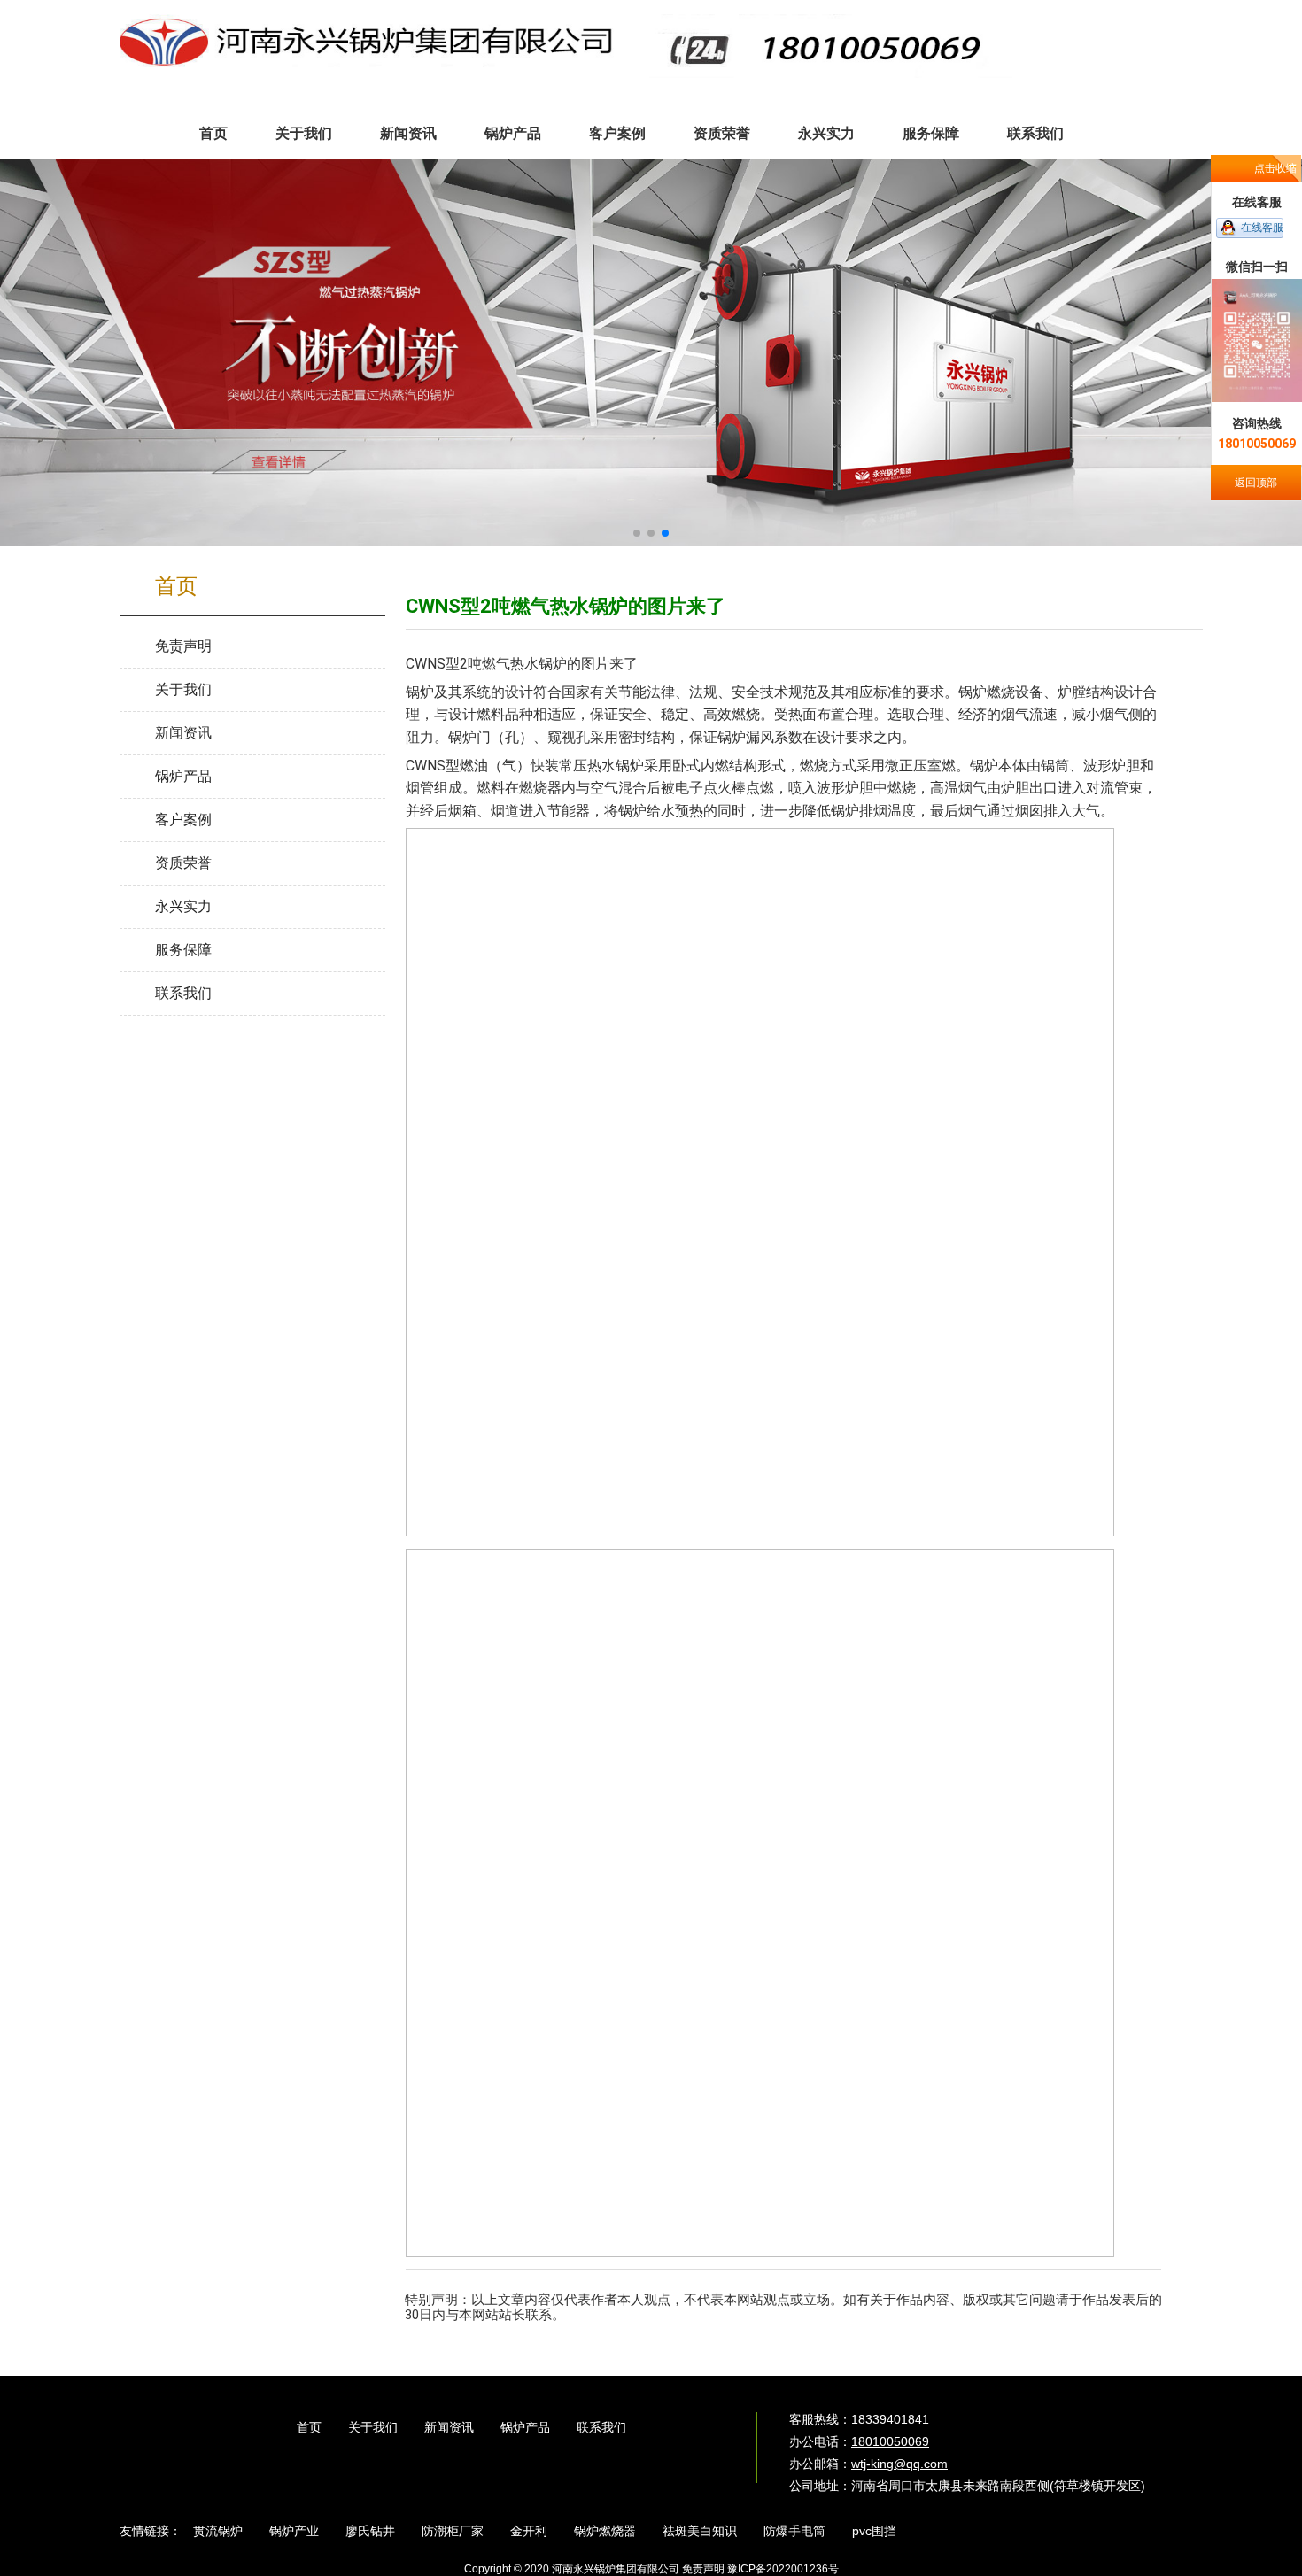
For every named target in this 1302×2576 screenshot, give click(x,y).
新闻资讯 (449, 2427)
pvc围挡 (874, 2531)
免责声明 (703, 2569)
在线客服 (1262, 228)
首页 (309, 2427)
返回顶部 (1256, 483)
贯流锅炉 (218, 2531)
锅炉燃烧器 (605, 2531)
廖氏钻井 (370, 2531)
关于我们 (373, 2427)
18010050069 (890, 2441)
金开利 (529, 2531)
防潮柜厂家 (453, 2531)
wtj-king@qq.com (899, 2464)
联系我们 (601, 2427)
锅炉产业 (294, 2531)
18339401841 (890, 2419)
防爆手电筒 (794, 2531)
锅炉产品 (525, 2427)
